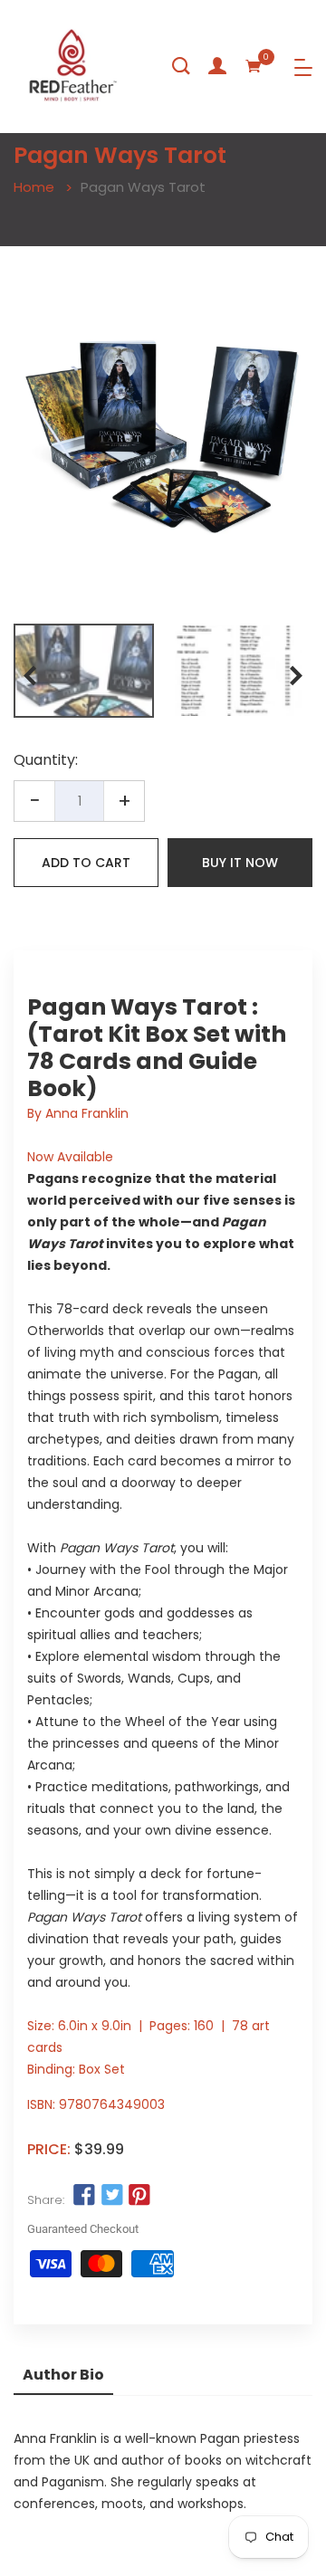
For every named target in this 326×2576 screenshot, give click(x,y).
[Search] (181, 66)
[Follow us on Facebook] (84, 2196)
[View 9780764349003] (84, 671)
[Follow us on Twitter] (111, 2196)
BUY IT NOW (240, 863)
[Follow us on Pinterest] (139, 2196)
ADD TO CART (86, 863)
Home (34, 187)
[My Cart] (254, 66)
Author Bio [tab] (63, 2375)
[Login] (217, 66)
